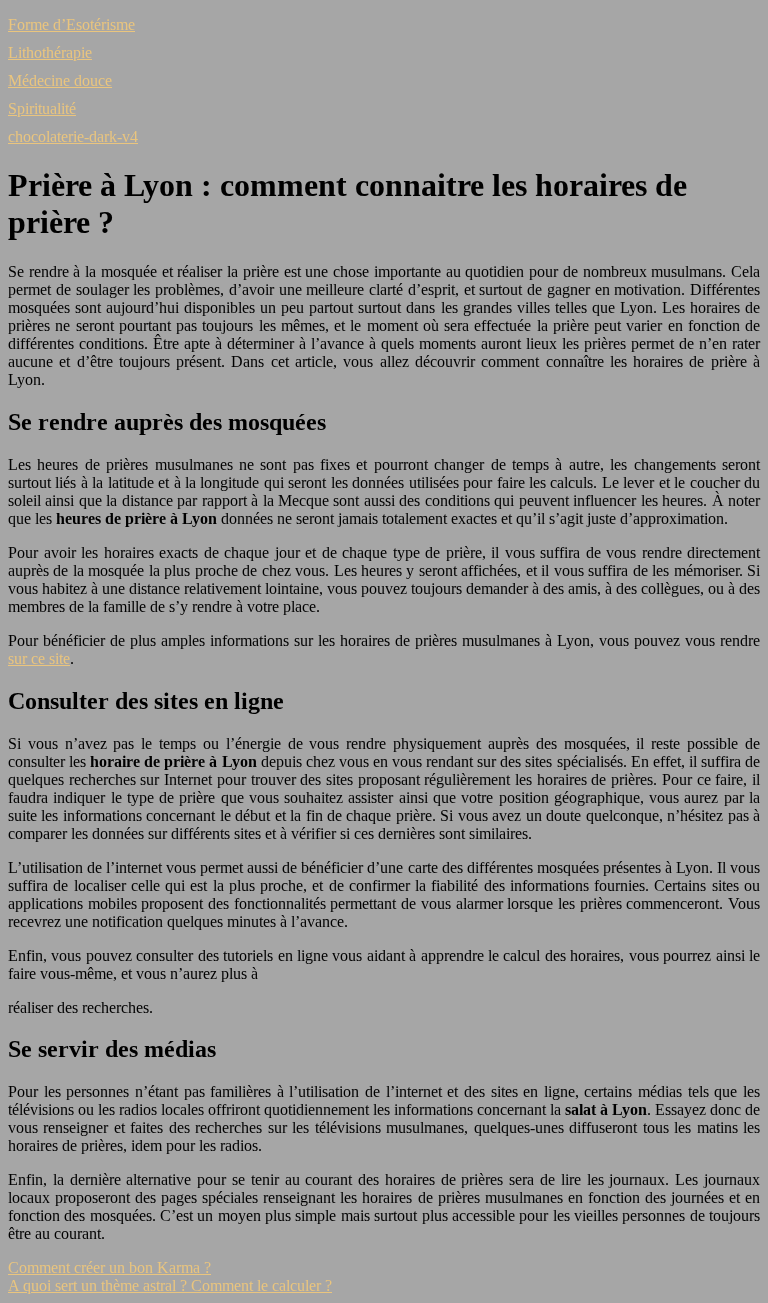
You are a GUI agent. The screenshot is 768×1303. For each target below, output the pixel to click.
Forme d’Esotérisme (71, 24)
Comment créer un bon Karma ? (109, 1267)
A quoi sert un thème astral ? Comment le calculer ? (170, 1285)
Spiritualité (42, 108)
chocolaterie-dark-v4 (73, 136)
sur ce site (39, 658)
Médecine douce (60, 80)
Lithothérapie (50, 52)
